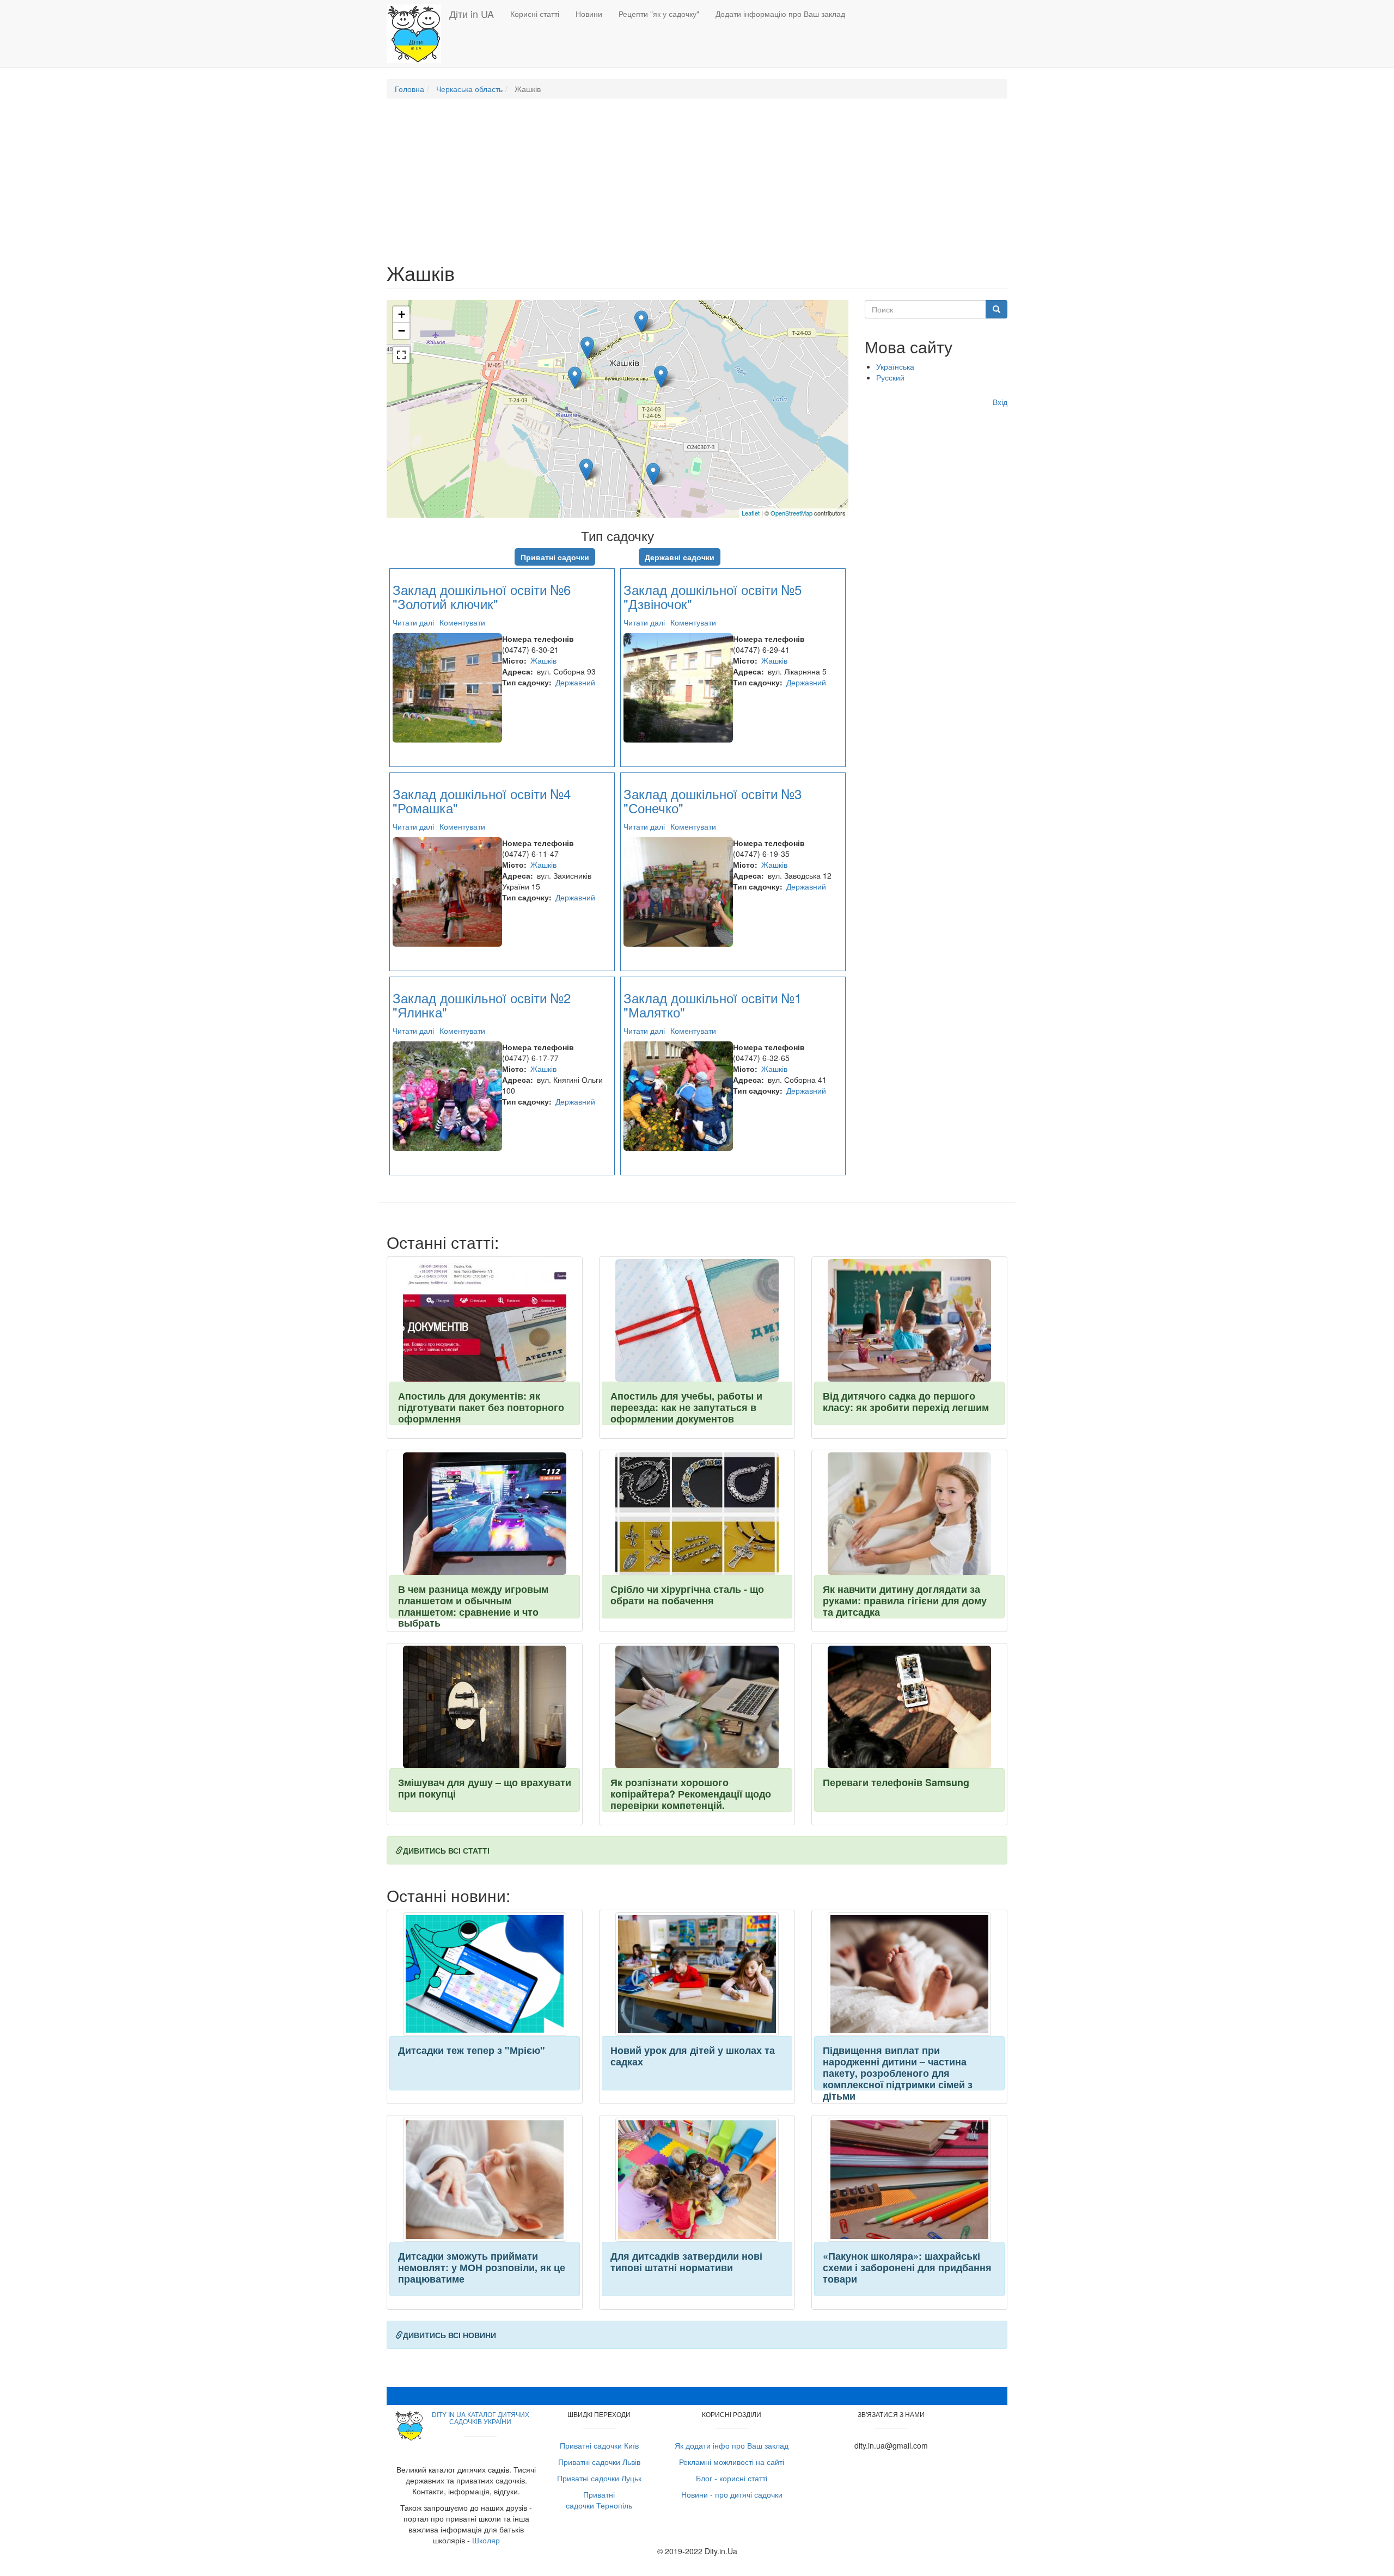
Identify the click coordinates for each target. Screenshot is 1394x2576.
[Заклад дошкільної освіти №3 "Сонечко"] (653, 474)
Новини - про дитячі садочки (732, 2494)
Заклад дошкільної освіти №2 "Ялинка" (482, 1005)
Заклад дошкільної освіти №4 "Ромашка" (482, 801)
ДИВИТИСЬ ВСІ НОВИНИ (450, 2335)
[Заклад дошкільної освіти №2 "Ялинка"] (586, 470)
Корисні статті (535, 14)
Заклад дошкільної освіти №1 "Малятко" (713, 1005)
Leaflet (751, 513)
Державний (575, 682)
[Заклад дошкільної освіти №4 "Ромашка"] (575, 378)
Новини (589, 14)
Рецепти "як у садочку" (659, 14)
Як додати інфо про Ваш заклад (732, 2445)
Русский (890, 377)
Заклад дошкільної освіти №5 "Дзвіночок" (713, 596)
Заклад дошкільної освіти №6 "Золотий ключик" (482, 596)
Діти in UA (472, 14)
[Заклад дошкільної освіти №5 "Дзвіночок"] (661, 376)
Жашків (543, 660)
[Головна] (418, 34)
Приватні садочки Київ (599, 2445)
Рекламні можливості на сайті (732, 2462)
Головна (409, 89)
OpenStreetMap (791, 513)
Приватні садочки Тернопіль (599, 2500)
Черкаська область (469, 89)
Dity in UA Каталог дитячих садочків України (481, 2418)
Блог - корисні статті (732, 2478)
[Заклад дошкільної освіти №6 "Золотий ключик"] (641, 321)
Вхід (1000, 402)
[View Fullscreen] (401, 355)
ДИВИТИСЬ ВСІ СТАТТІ (446, 1850)
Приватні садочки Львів (599, 2462)
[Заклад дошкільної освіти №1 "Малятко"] (587, 348)
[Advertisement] (697, 186)
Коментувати (462, 622)
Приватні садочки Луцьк (599, 2478)
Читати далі (413, 622)
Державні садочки (680, 557)
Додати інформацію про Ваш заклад (780, 14)
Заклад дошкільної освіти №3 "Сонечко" (713, 801)
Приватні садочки (555, 557)
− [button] (402, 331)
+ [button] (402, 314)
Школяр (486, 2540)
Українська (895, 366)
